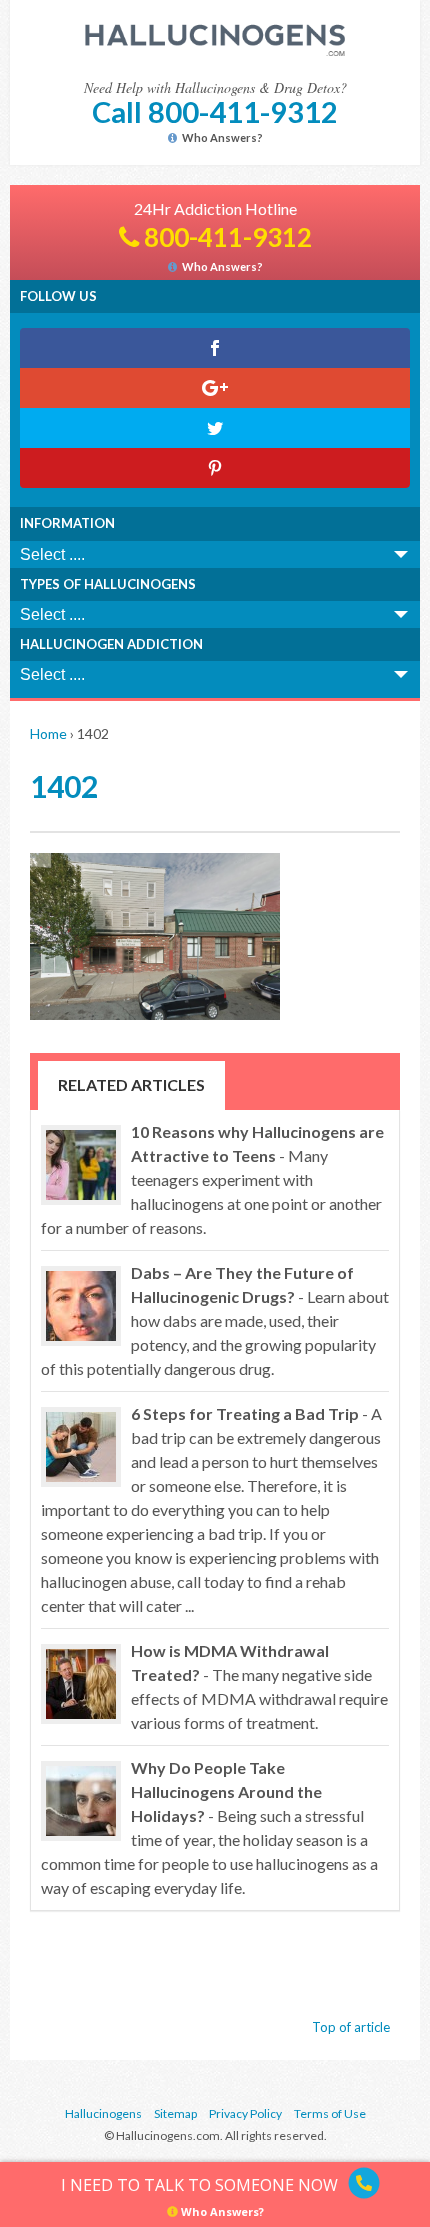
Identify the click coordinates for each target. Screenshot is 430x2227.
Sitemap (175, 2113)
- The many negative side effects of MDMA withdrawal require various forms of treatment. (259, 1686)
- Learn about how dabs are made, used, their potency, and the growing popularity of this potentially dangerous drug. (215, 1320)
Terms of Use (330, 2113)
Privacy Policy (245, 2113)
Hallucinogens (103, 2113)
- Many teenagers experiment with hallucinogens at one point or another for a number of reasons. (212, 1179)
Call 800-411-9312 (215, 111)
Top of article (351, 2027)
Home (48, 733)
